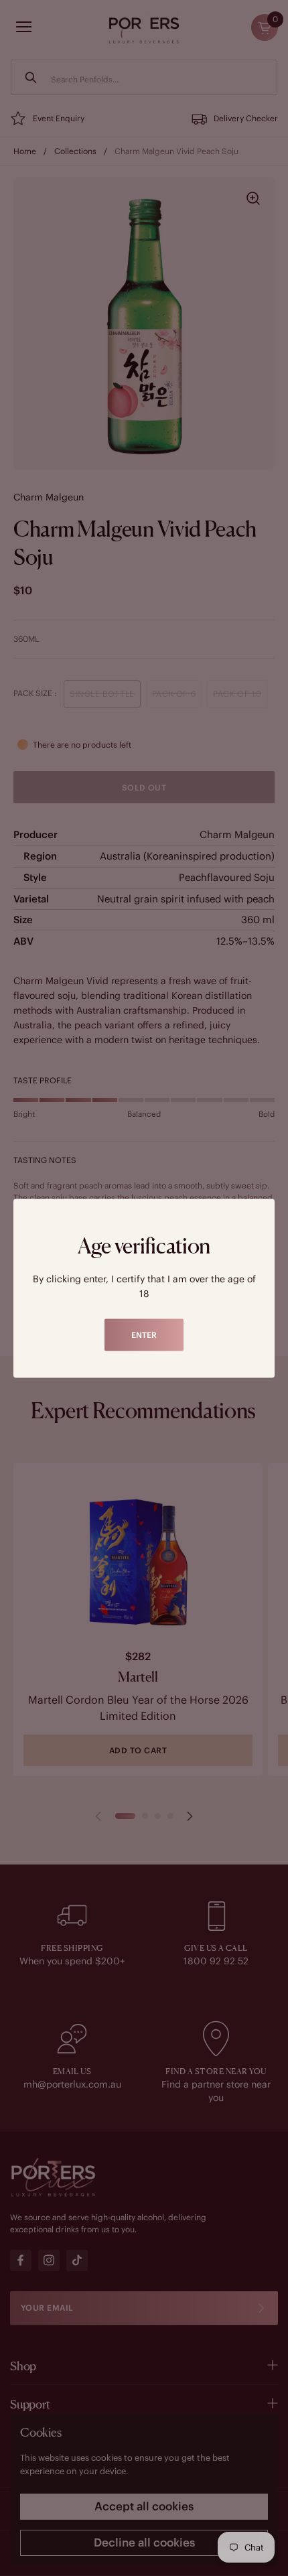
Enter (144, 1334)
